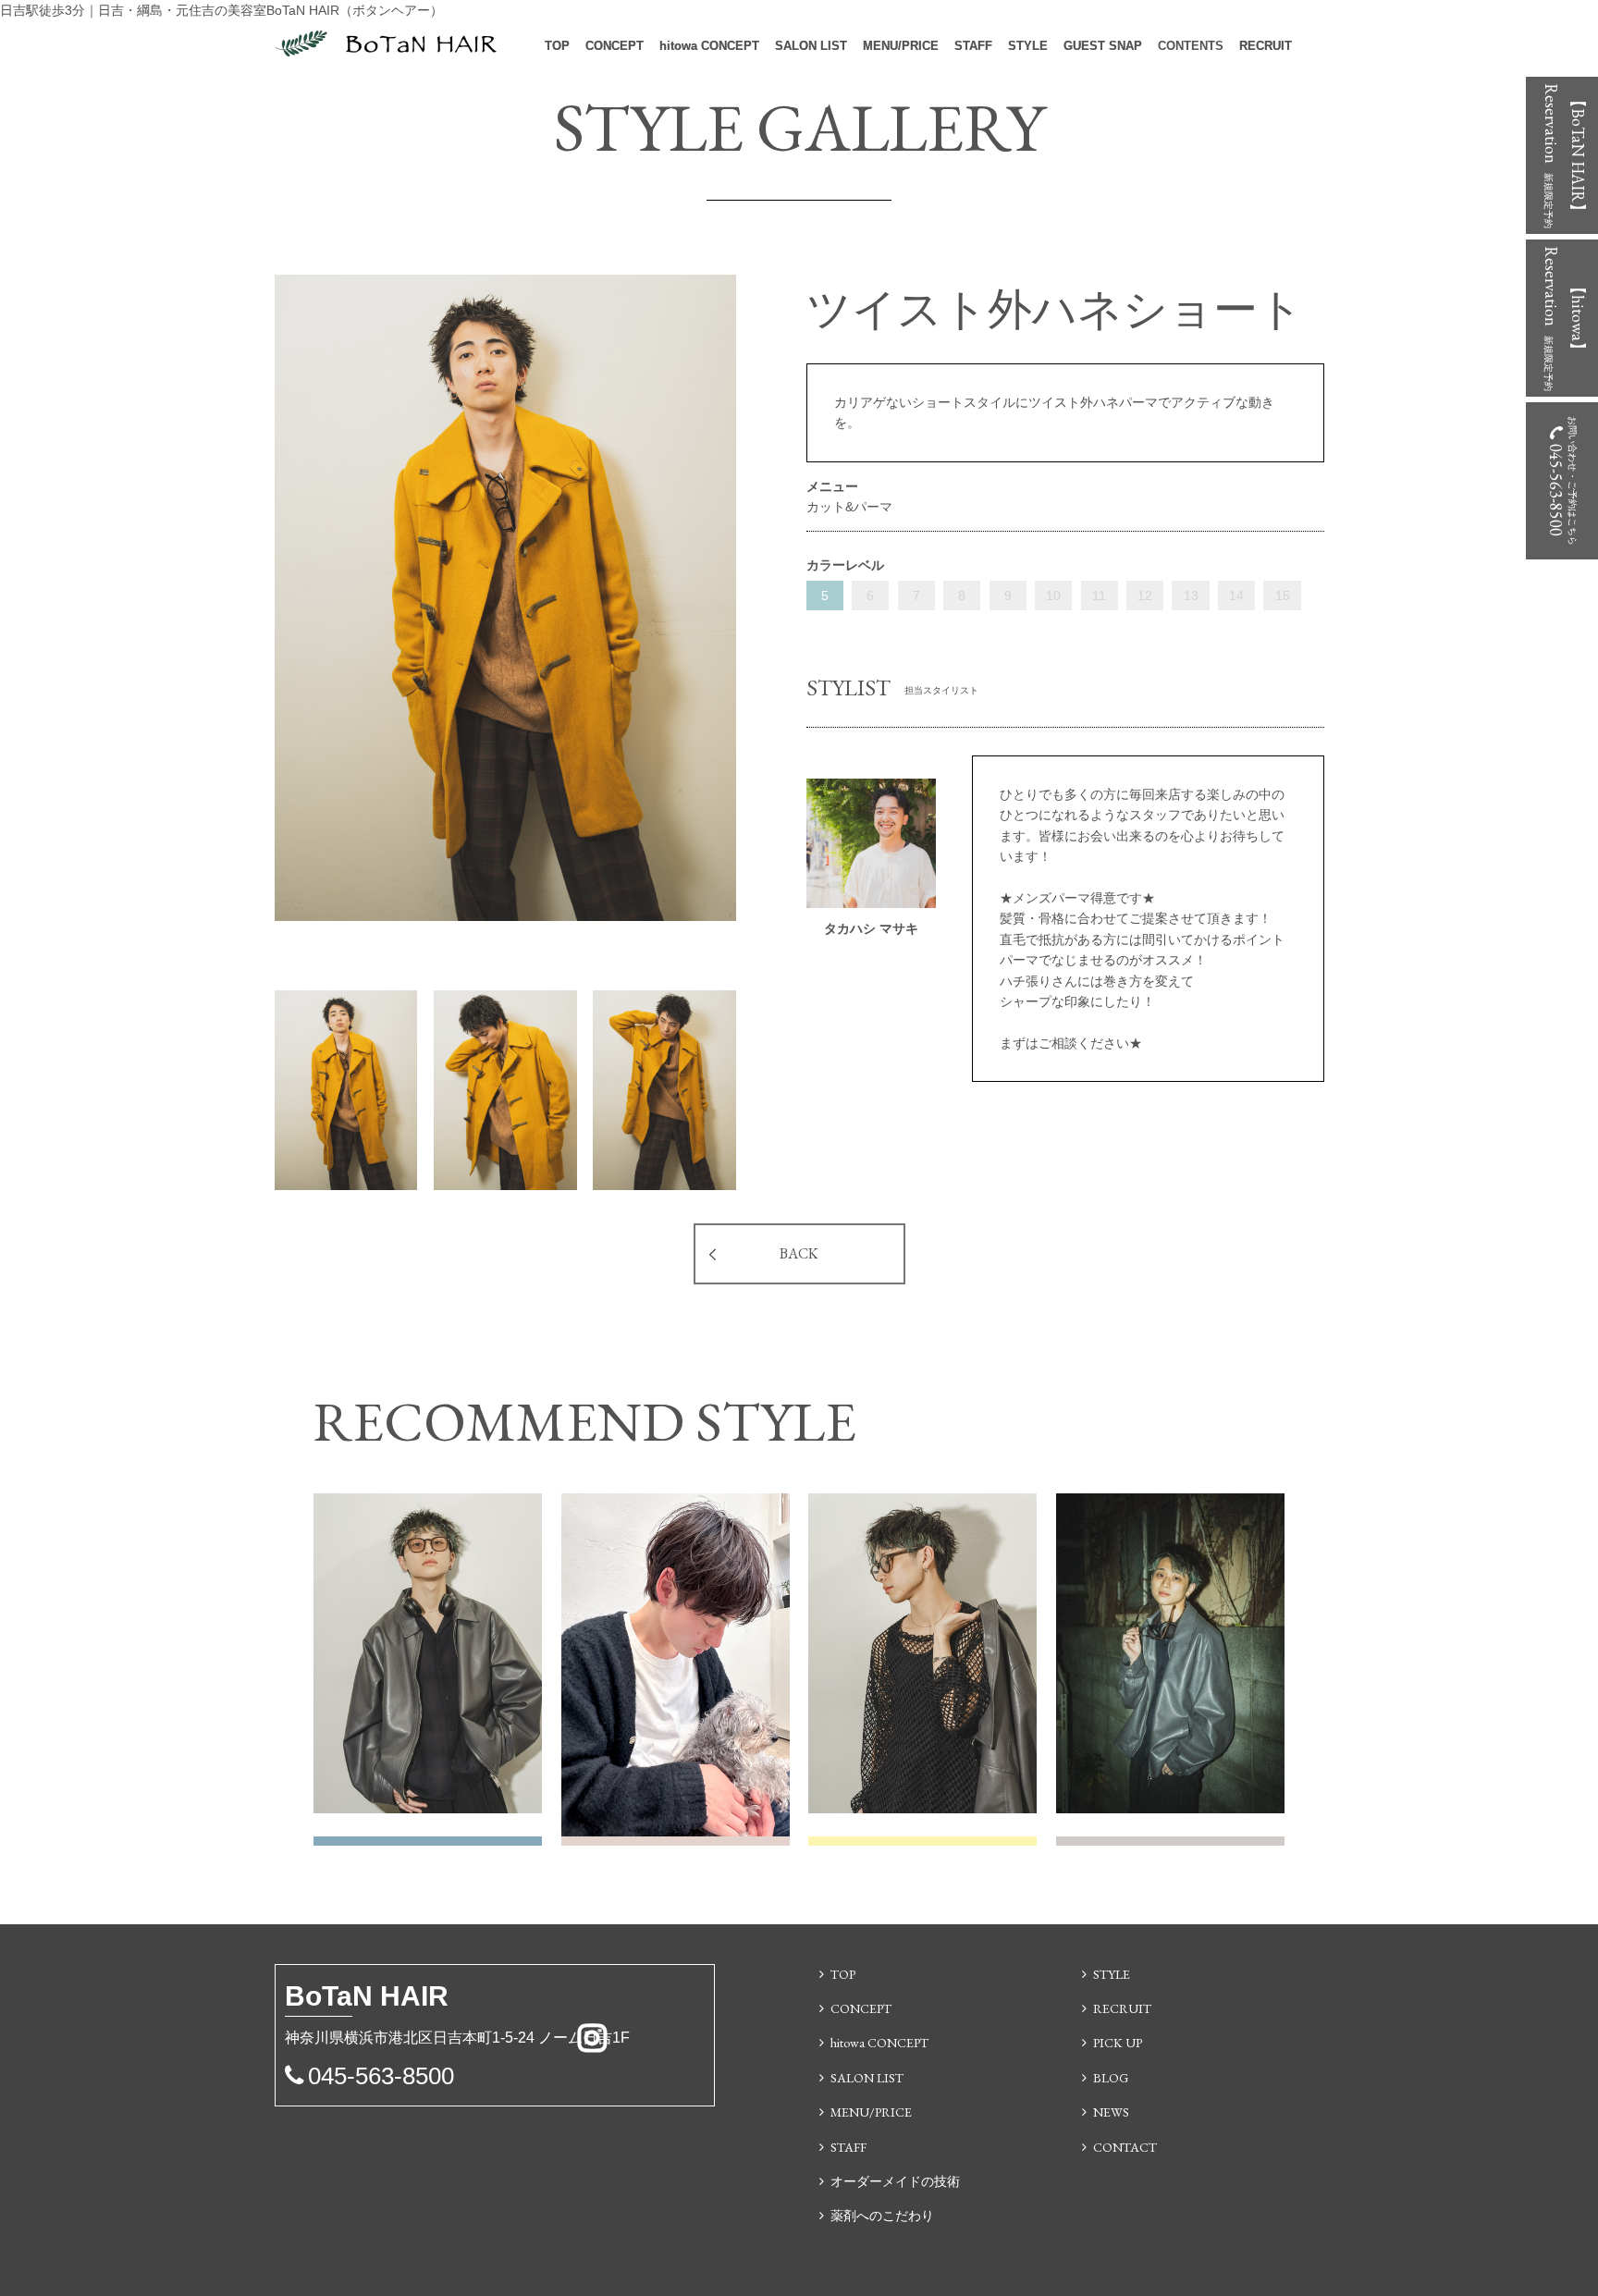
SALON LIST (811, 46)
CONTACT (1125, 2147)
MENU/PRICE (901, 46)
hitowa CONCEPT (709, 46)
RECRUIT (1266, 46)
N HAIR (367, 1996)
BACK (799, 1253)
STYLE (1028, 46)
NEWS (1111, 2112)
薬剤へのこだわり (882, 2216)
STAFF (973, 46)
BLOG (1111, 2078)
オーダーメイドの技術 (895, 2181)
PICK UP (1118, 2043)
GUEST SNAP (1103, 46)
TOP (557, 46)
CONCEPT (615, 46)
